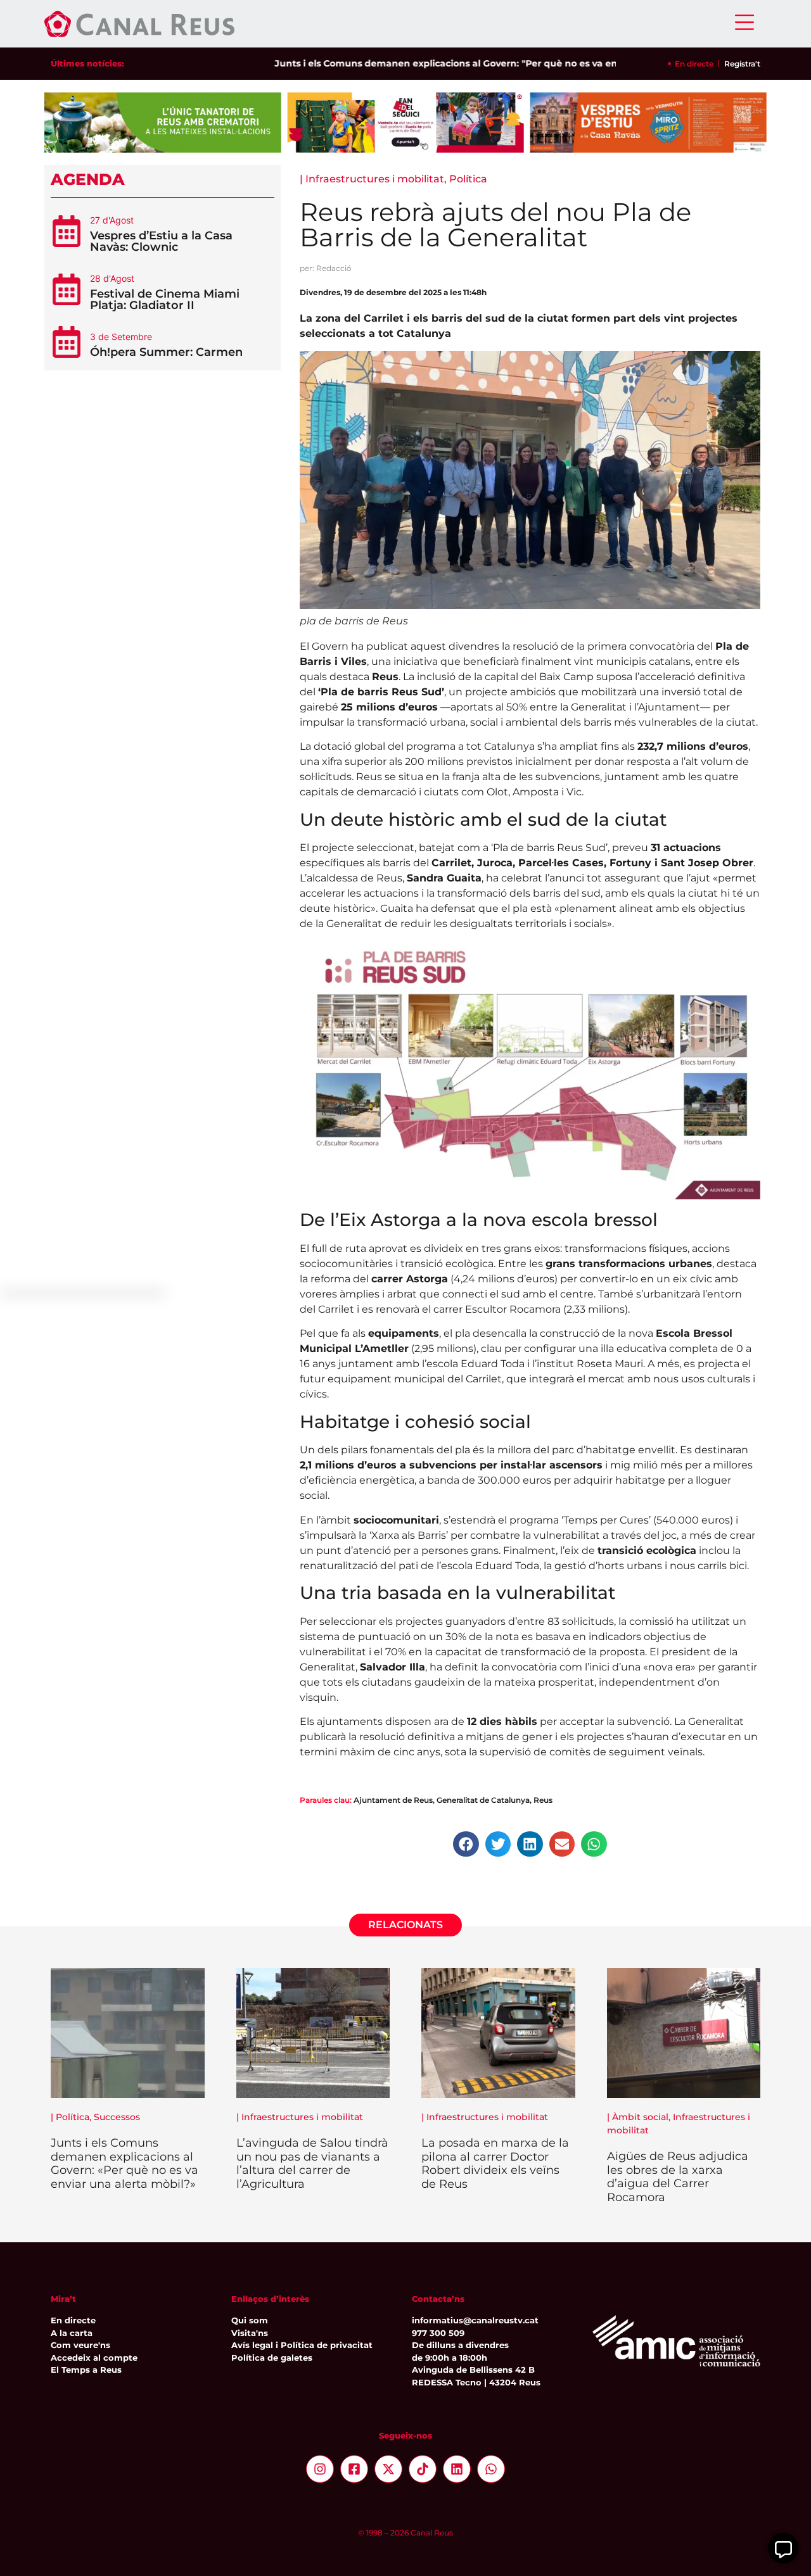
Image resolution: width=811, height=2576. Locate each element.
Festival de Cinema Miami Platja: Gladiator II (165, 300)
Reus (543, 1800)
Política (468, 179)
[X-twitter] (388, 2469)
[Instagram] (320, 2469)
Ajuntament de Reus (393, 1800)
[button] (466, 1844)
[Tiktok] (423, 2469)
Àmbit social (640, 2117)
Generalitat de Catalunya (483, 1800)
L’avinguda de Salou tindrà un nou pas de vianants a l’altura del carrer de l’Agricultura (312, 2163)
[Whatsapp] (491, 2469)
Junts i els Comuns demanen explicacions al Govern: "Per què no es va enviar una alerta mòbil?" (452, 63)
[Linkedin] (457, 2469)
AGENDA (88, 179)
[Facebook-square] (354, 2469)
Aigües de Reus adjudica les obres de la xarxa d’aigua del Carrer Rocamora (678, 2177)
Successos (117, 2117)
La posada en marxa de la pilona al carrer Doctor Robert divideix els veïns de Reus (495, 2163)
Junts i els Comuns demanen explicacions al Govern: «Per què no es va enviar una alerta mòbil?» (125, 2163)
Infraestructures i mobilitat (375, 179)
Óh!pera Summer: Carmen (166, 352)
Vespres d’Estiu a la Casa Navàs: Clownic (161, 241)
